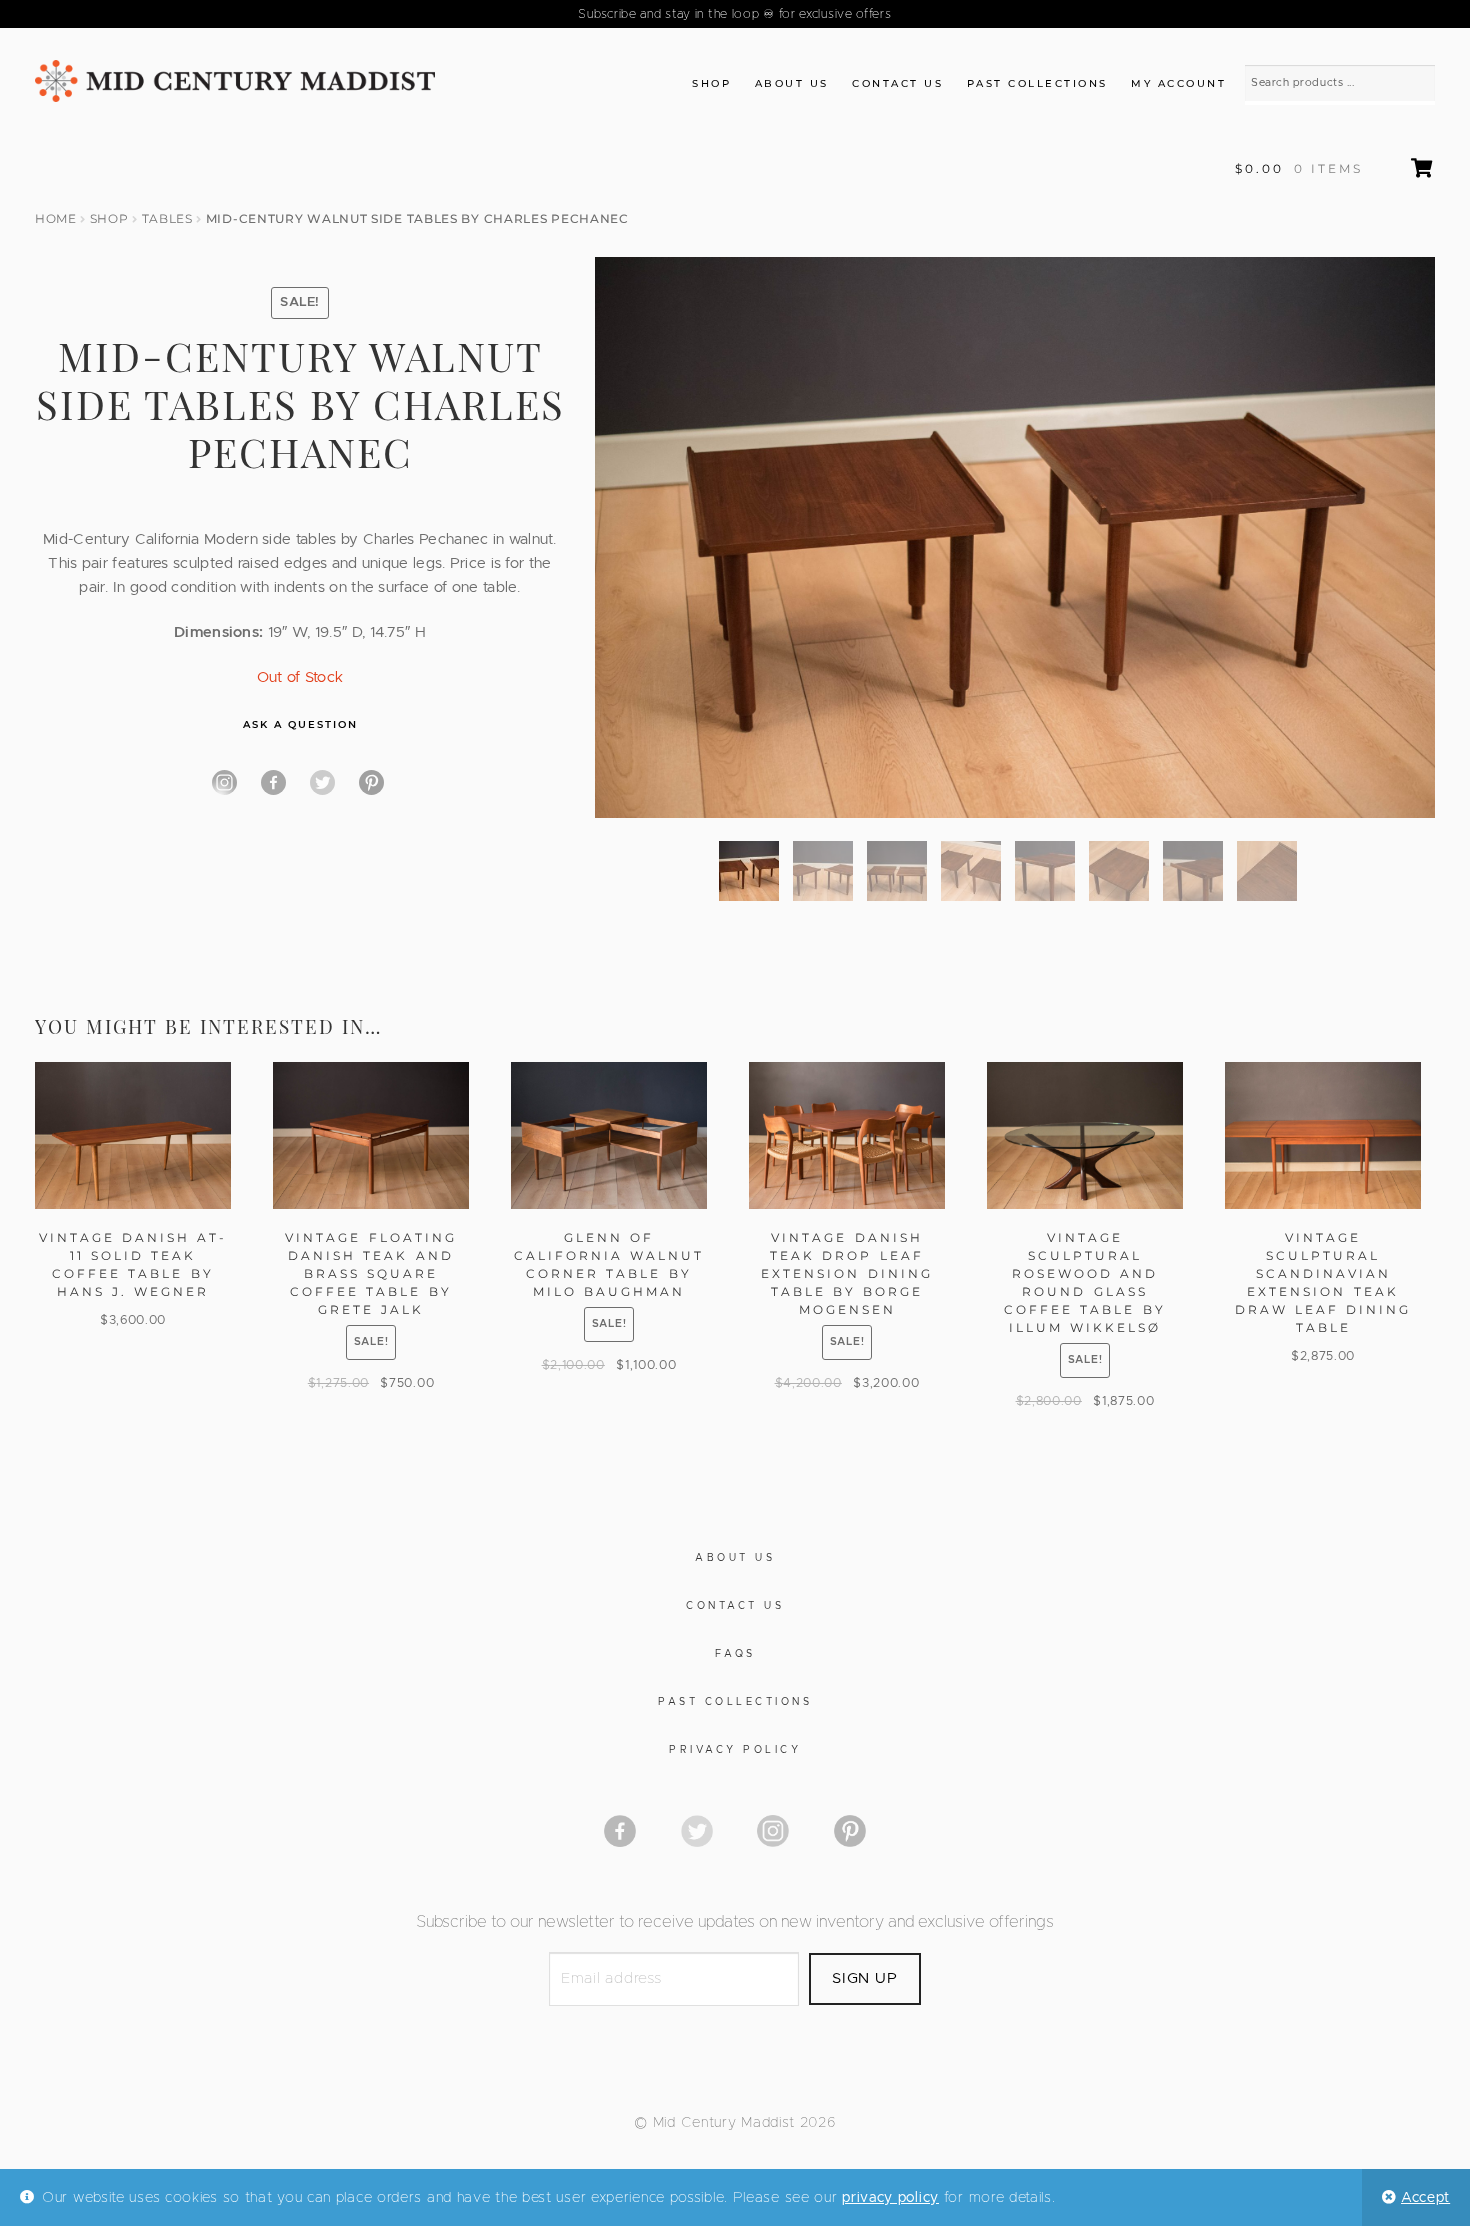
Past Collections (1037, 83)
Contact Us (897, 83)
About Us (792, 83)
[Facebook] (273, 782)
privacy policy (890, 2198)
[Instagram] (224, 782)
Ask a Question (300, 724)
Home (56, 218)
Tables (167, 218)
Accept (1425, 2198)
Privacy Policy (735, 1750)
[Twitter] (322, 782)
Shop (711, 83)
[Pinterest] (371, 782)
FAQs (735, 1654)
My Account (1178, 83)
